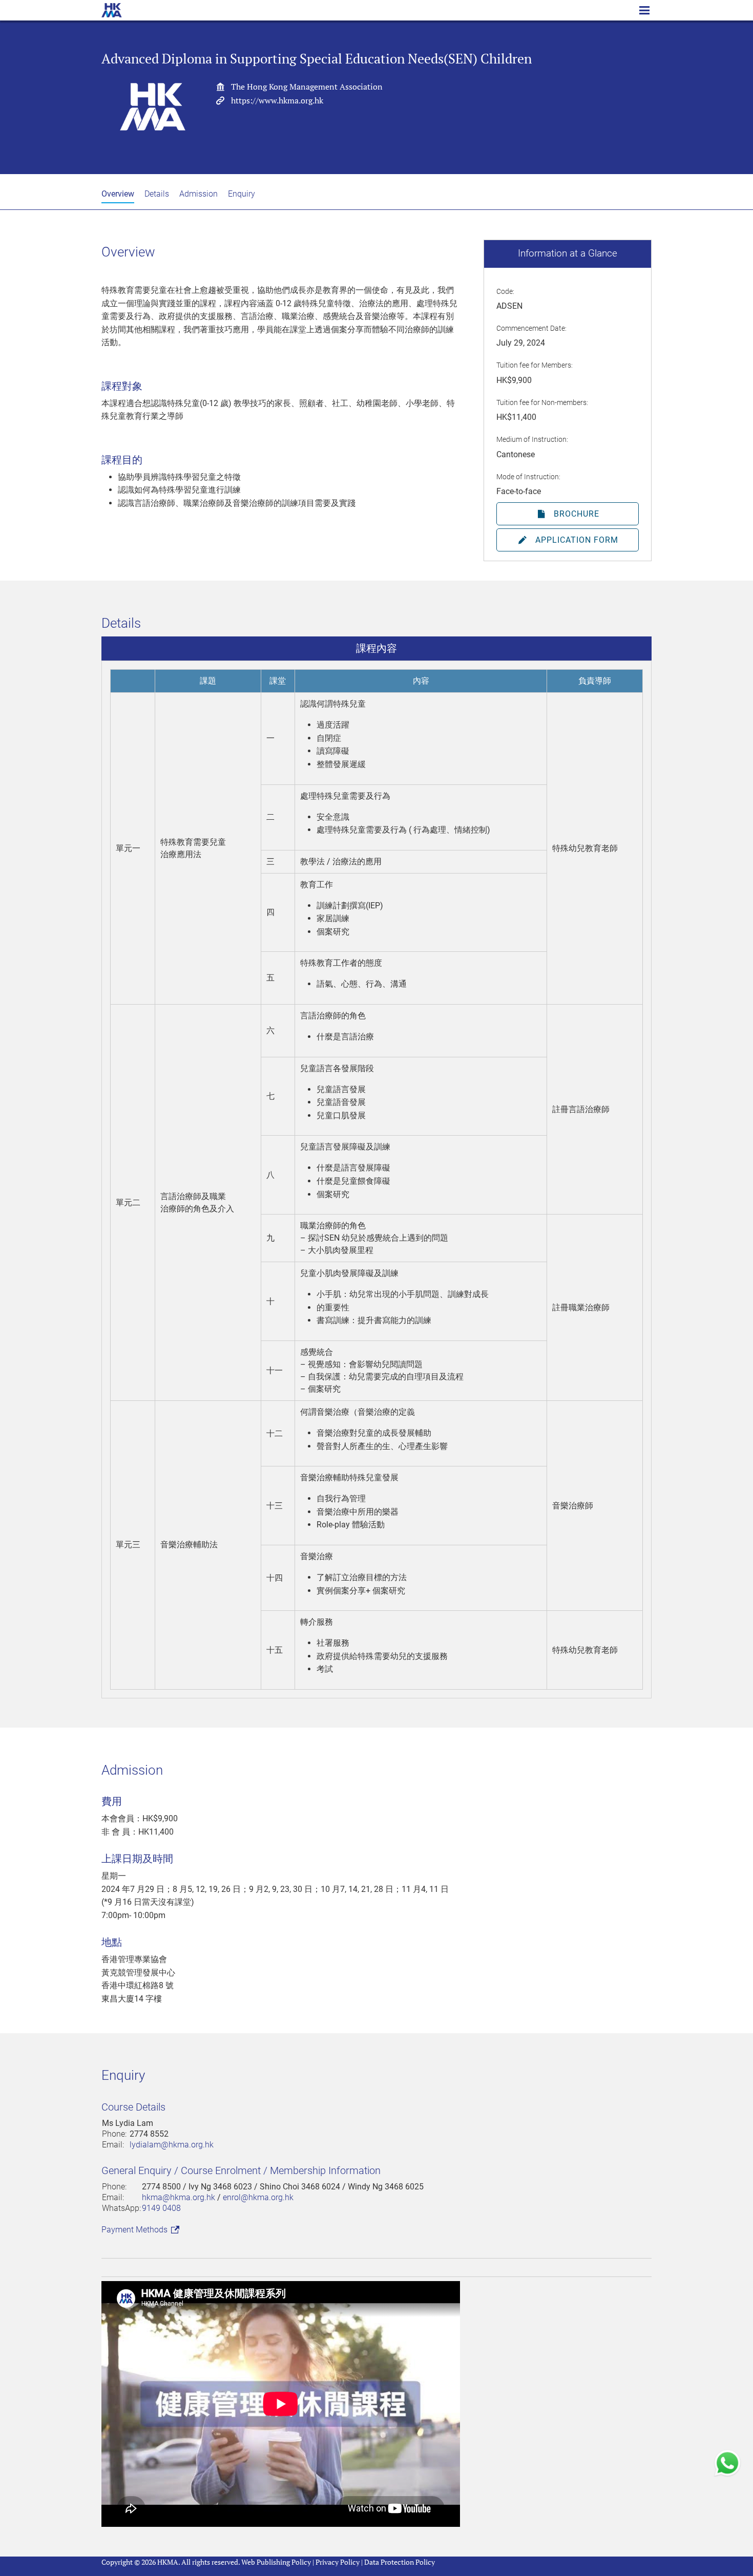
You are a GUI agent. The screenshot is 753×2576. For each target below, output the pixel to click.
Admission (198, 194)
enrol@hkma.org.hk (258, 2197)
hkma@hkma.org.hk (179, 2197)
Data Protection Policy (400, 2562)
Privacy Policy (338, 2562)
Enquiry (242, 194)
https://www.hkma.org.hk (277, 100)
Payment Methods (135, 2230)
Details (157, 194)
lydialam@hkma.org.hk (172, 2145)
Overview (118, 194)
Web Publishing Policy (276, 2562)
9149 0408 (161, 2208)
